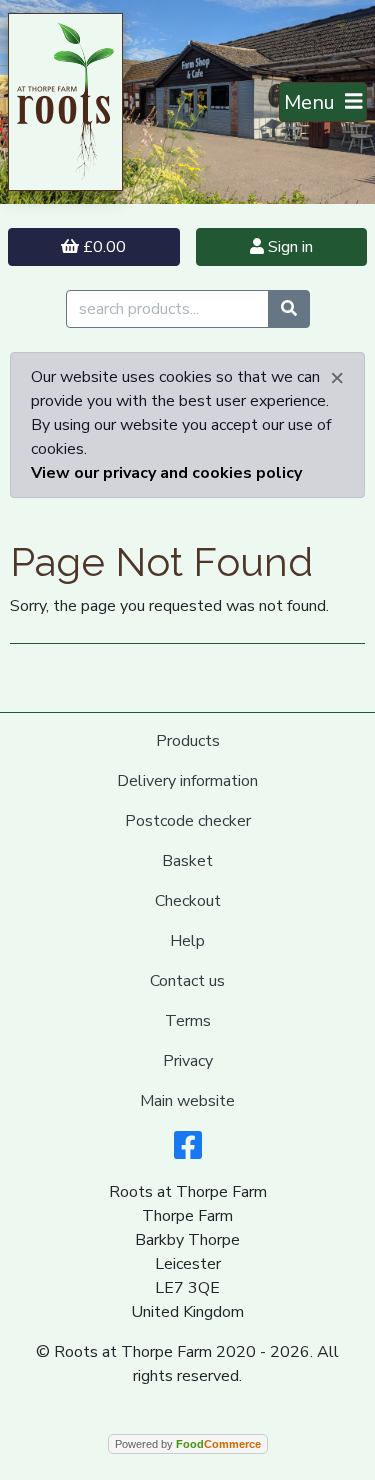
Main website (187, 1101)
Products (188, 741)
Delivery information (187, 781)
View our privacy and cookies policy (166, 473)
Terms (188, 1021)
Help (187, 941)
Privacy (188, 1061)
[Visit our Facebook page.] (188, 1152)
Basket (187, 861)
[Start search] (289, 309)
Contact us (187, 981)
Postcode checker (188, 821)
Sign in (288, 247)
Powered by (188, 1444)
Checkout (188, 901)
